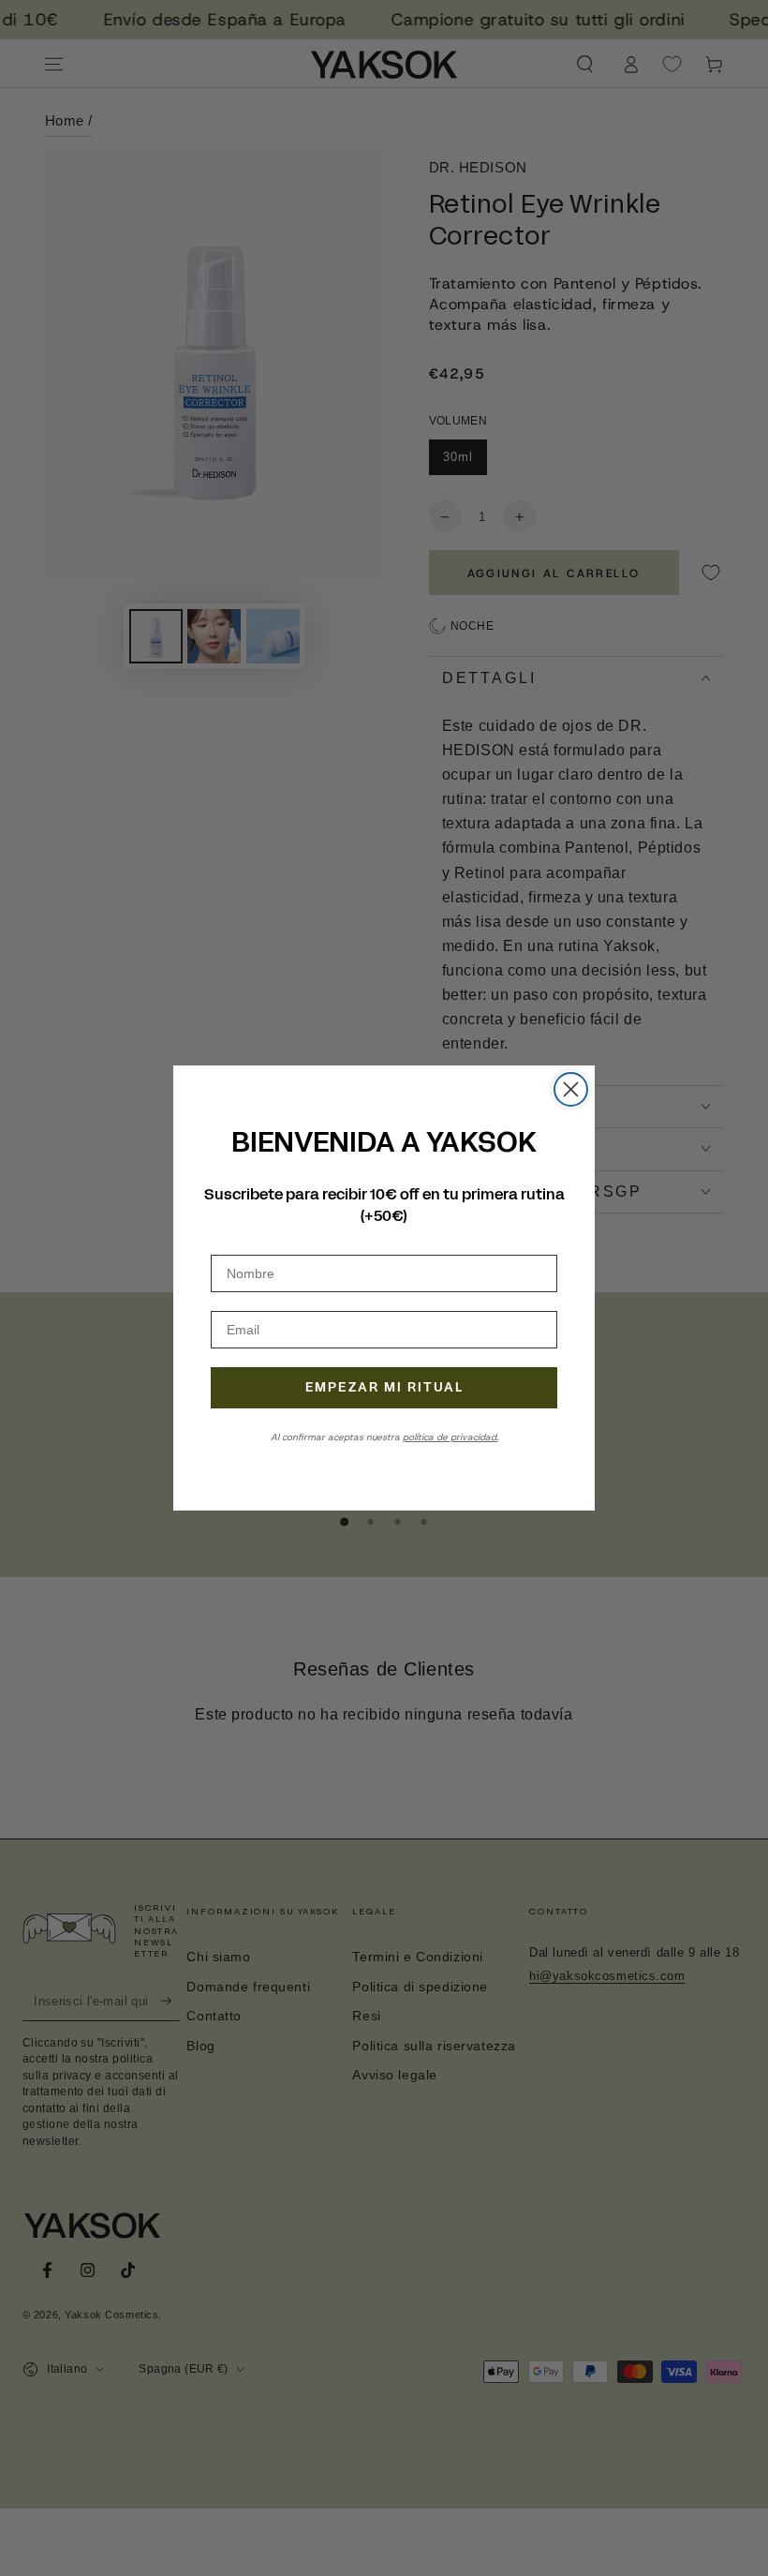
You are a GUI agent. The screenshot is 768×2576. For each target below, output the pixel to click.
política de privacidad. (450, 1437)
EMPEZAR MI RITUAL (384, 1387)
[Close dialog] (571, 1089)
